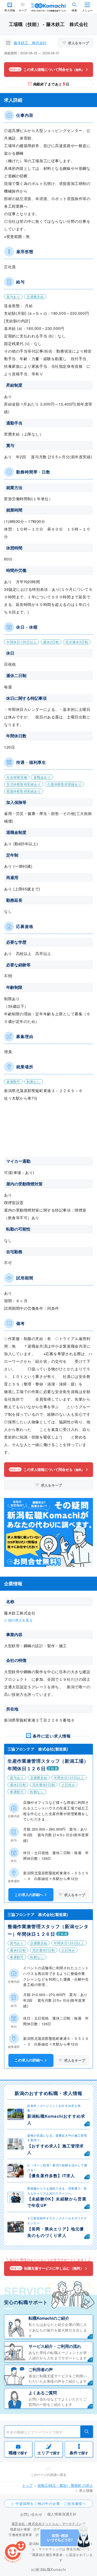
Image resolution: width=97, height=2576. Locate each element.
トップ (27, 2485)
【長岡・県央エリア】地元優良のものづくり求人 (56, 2232)
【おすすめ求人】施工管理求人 (56, 2149)
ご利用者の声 (41, 2369)
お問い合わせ (31, 2514)
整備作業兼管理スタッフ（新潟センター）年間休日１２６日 (48, 1930)
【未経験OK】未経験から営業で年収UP (57, 2202)
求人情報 (10, 10)
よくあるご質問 (43, 2393)
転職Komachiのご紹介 (49, 2318)
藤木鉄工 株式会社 (30, 43)
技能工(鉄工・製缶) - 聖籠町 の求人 (65, 2485)
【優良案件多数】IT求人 (51, 2176)
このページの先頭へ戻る (48, 2474)
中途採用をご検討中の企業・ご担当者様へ (51, 2503)
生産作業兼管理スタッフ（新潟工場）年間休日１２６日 (48, 1765)
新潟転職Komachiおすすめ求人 (56, 2119)
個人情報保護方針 (62, 2514)
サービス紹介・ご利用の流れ (55, 2346)
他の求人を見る (20, 1620)
